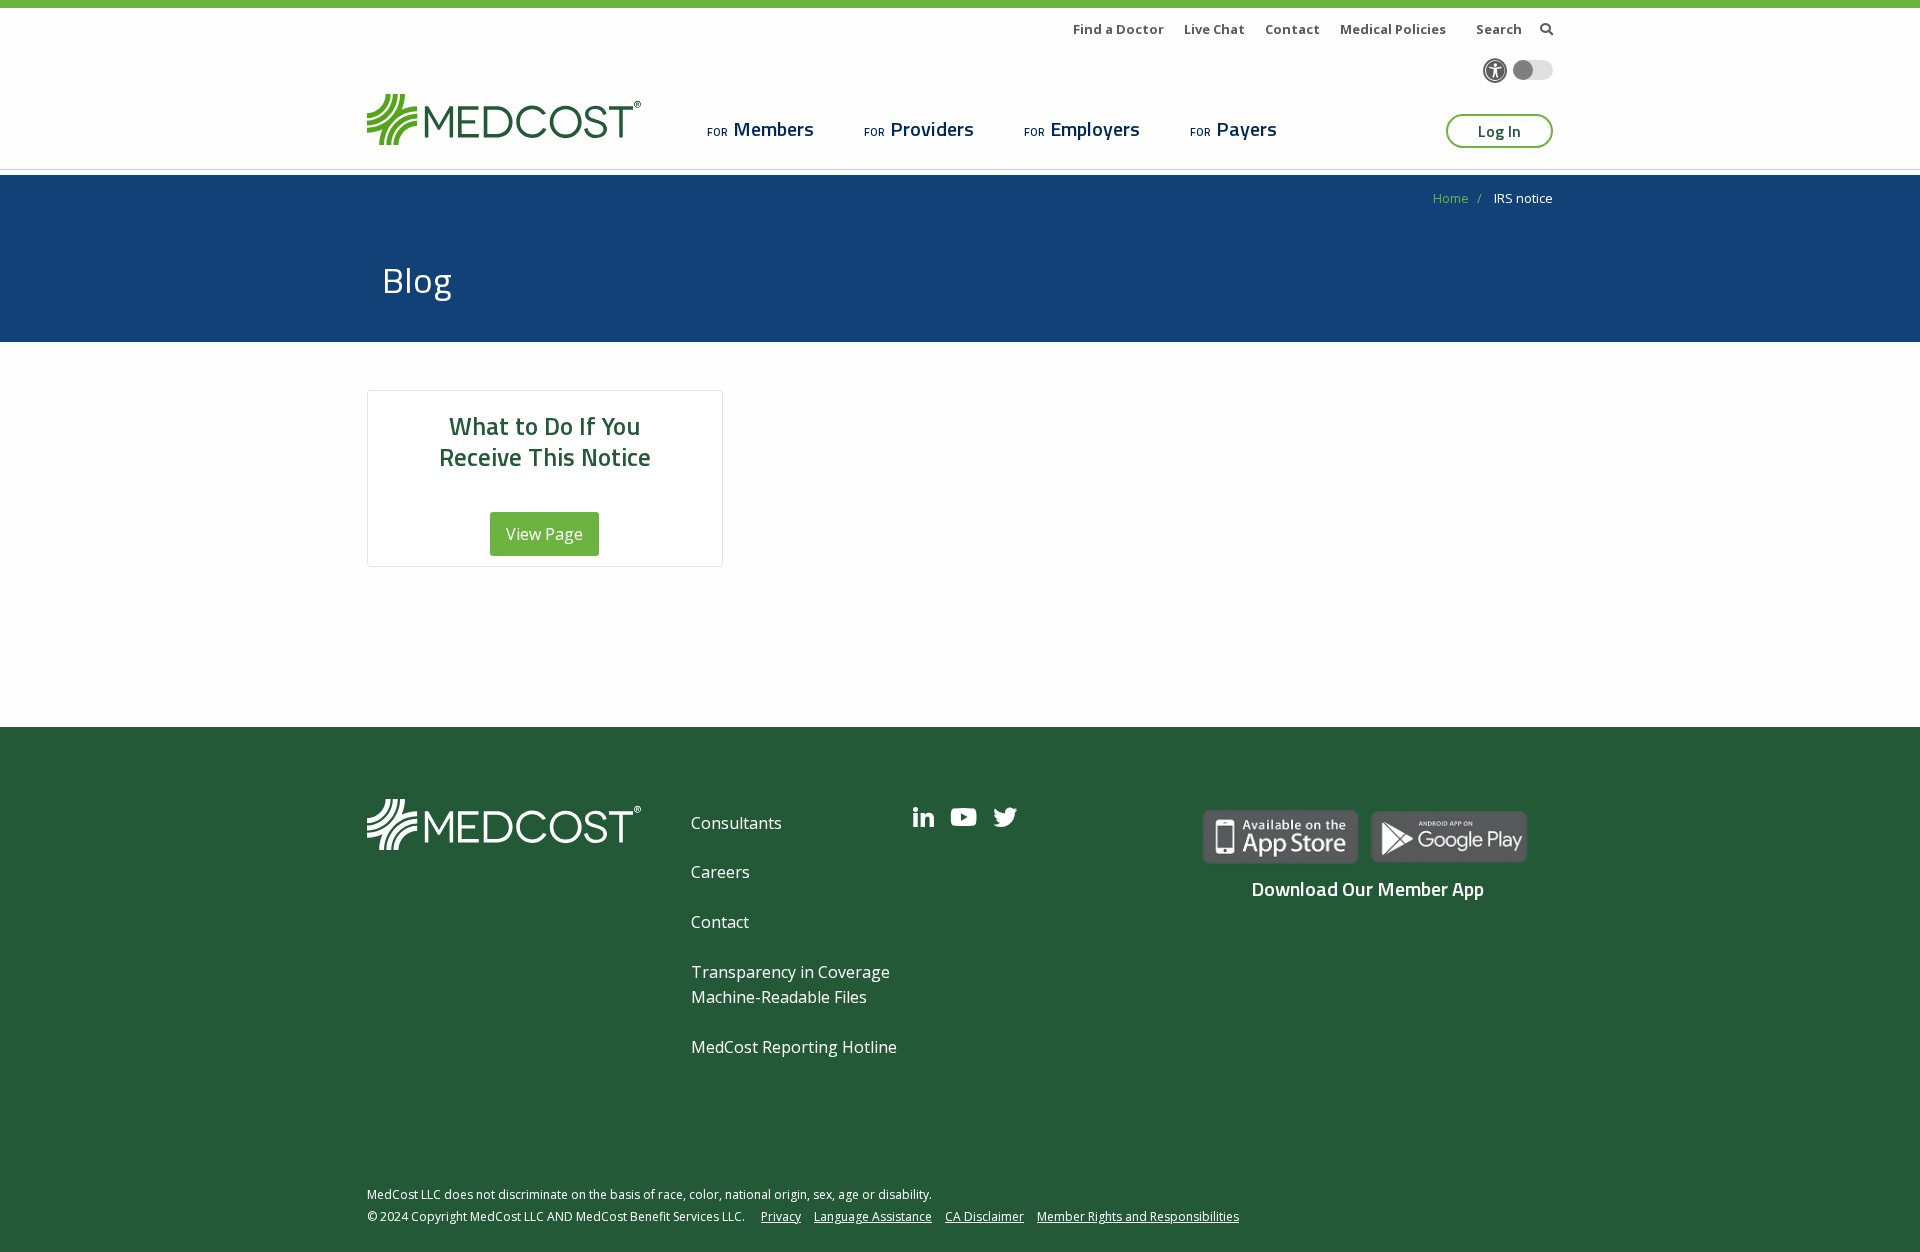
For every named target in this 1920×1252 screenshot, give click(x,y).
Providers (932, 128)
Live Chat (1214, 29)
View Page (544, 534)
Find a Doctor (1118, 29)
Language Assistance (873, 1216)
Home (1451, 198)
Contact (1292, 29)
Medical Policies (1393, 29)
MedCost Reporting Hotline (794, 1047)
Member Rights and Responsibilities (1138, 1216)
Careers (720, 872)
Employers (1095, 128)
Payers (1246, 128)
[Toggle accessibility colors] (1533, 70)
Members (773, 128)
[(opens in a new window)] (928, 817)
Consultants (736, 823)
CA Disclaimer (984, 1216)
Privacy (781, 1216)
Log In (1499, 131)
